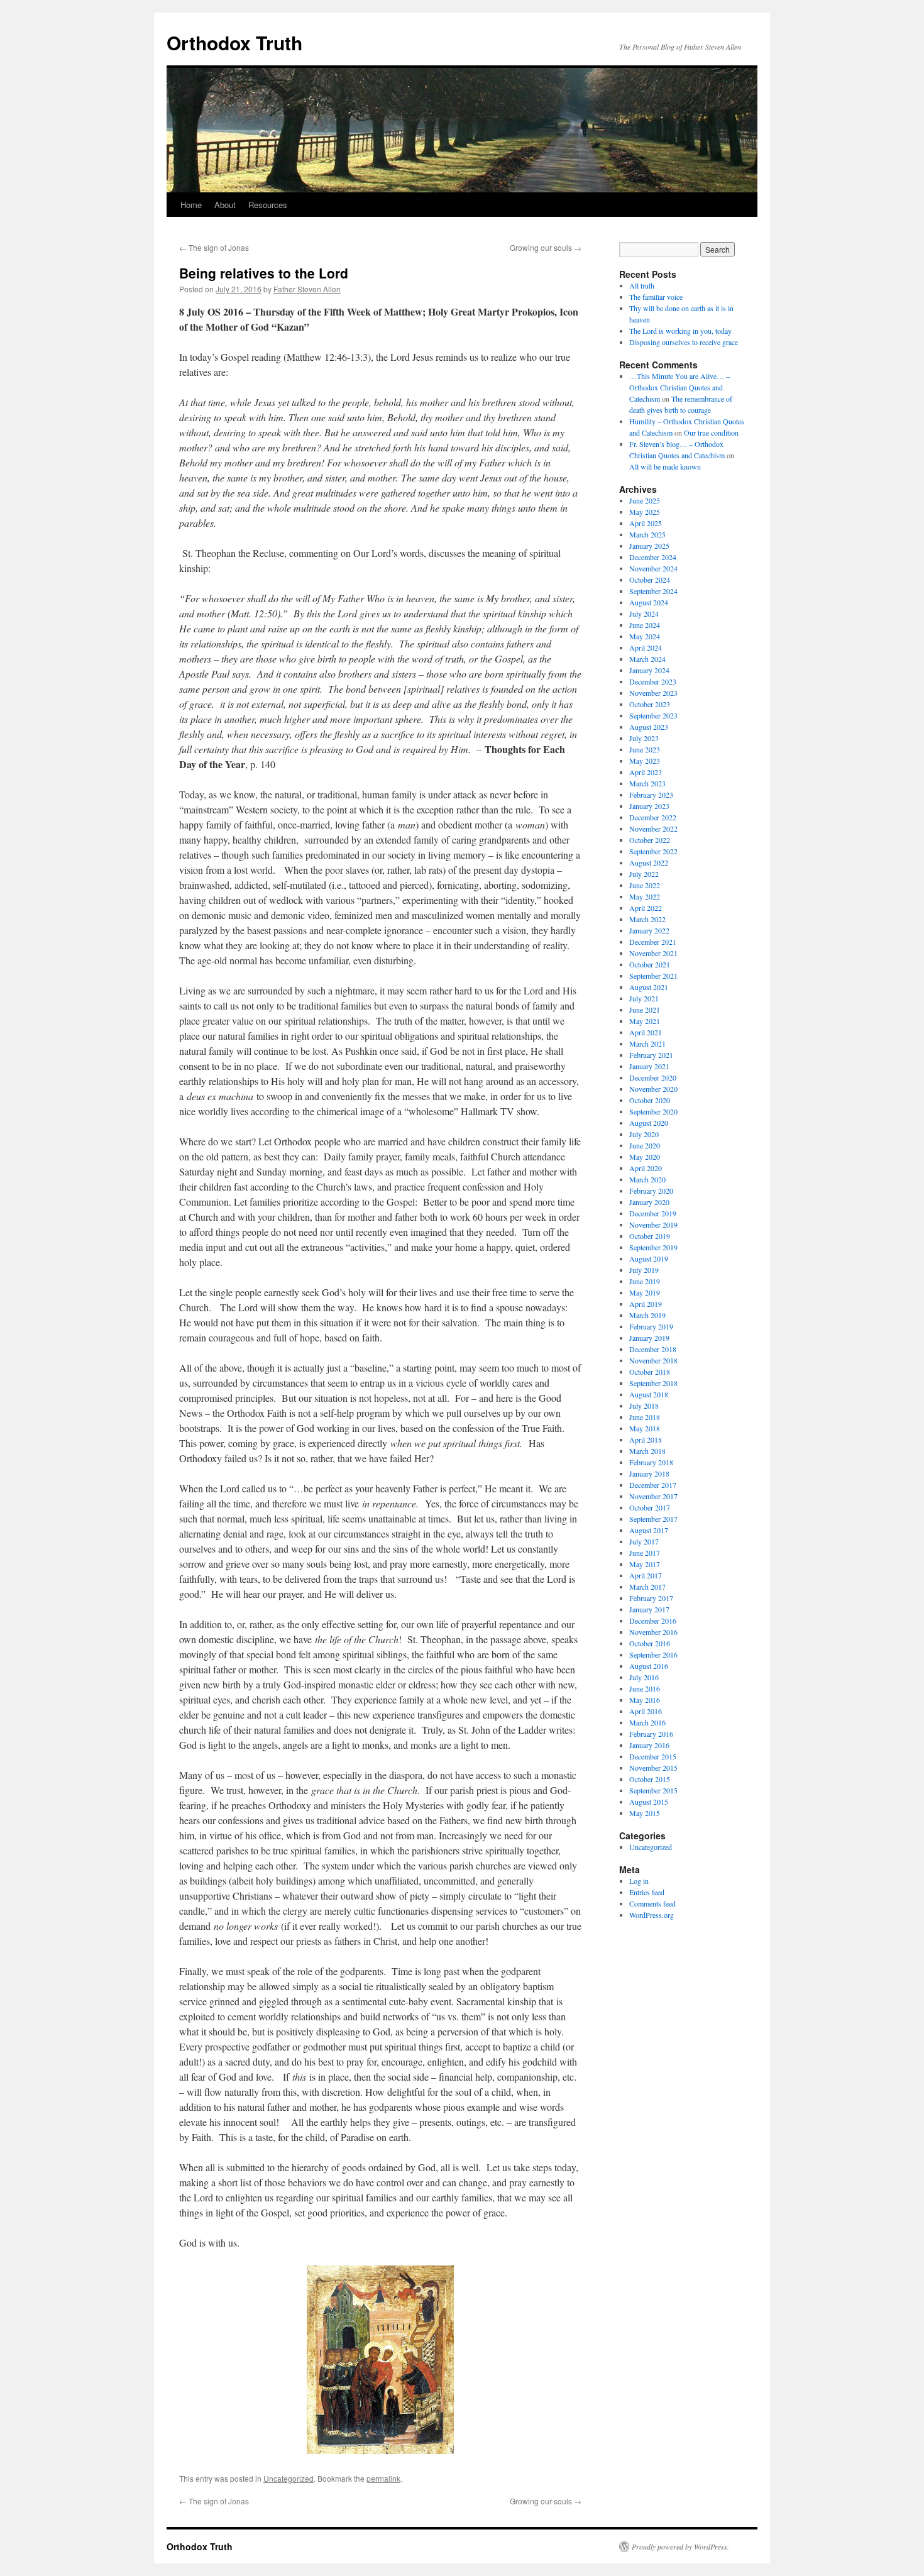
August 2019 (649, 1258)
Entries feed (647, 1892)
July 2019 (644, 1270)
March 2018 (647, 1451)
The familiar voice (656, 297)
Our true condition (711, 432)
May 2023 (645, 761)
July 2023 (644, 738)
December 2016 (653, 1621)
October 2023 (650, 704)
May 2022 (645, 896)
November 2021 (653, 953)
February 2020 (651, 1191)
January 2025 (649, 546)
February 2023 (651, 795)
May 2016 (645, 1700)
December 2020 (653, 1077)
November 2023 (653, 693)
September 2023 (653, 715)
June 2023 (645, 749)
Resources (268, 205)
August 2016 (649, 1666)
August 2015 (649, 1802)
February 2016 (651, 1734)
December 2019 (653, 1213)
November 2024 (653, 568)
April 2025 (646, 523)
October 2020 (650, 1100)
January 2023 (649, 806)
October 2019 (650, 1236)
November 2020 (653, 1089)
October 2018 (650, 1372)
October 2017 (650, 1507)
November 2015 (653, 1768)
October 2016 (650, 1643)
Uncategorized (289, 2478)
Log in (639, 1881)
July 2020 (644, 1134)
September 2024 (653, 591)
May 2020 (645, 1157)
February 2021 (651, 1055)
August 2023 (649, 727)
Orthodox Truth (234, 42)
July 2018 (644, 1406)
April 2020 (646, 1168)
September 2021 (653, 976)
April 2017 (646, 1575)
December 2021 (653, 942)
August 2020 (649, 1123)
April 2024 (646, 647)
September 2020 (653, 1111)
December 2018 (653, 1349)
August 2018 (649, 1394)
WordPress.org (652, 1915)
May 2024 (645, 636)
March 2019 (647, 1315)
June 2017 (645, 1553)
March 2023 (647, 783)
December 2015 (653, 1756)
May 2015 (645, 1813)
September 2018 (653, 1383)
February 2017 (651, 1598)
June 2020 (645, 1145)
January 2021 (649, 1066)
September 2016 (653, 1654)
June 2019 (645, 1281)
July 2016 (644, 1677)
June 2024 (645, 625)
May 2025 (645, 512)
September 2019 (653, 1247)
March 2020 (647, 1179)
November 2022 (653, 828)
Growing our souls (546, 247)
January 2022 (649, 930)
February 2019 (651, 1326)
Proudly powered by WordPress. (680, 2546)
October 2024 (650, 580)
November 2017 (653, 1496)
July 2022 (644, 874)
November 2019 (653, 1225)
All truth (642, 285)
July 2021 (644, 998)
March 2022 (647, 919)
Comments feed (652, 1903)
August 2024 (649, 602)
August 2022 (649, 862)
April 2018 (646, 1439)
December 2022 (653, 817)
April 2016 (646, 1711)
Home (191, 205)
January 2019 (649, 1338)
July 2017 (644, 1541)
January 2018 (649, 1473)
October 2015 (650, 1779)
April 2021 (646, 1032)
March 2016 (647, 1722)
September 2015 (653, 1790)
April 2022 (646, 908)
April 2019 (646, 1304)
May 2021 (645, 1021)
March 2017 (647, 1587)
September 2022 (653, 851)
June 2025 (645, 500)
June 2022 (645, 885)
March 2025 (647, 534)
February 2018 (651, 1462)
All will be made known (665, 466)
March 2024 (647, 659)
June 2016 (645, 1688)
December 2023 (653, 681)
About (225, 205)
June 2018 (645, 1417)
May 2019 (645, 1292)
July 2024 (644, 614)
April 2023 (646, 772)
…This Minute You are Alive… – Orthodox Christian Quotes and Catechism (679, 387)
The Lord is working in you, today (680, 331)
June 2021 (645, 1010)
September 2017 (653, 1519)
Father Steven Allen (307, 289)
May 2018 (645, 1428)
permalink (383, 2478)
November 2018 (653, 1360)
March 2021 (647, 1043)
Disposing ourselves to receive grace (684, 342)
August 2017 (649, 1530)
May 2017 (645, 1564)
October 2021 (650, 964)
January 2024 (649, 670)
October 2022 (650, 840)
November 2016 (653, 1632)
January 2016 (649, 1745)
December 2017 (653, 1485)
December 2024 (653, 557)
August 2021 (649, 987)
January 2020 (649, 1202)
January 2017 (649, 1609)
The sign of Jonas (214, 247)
